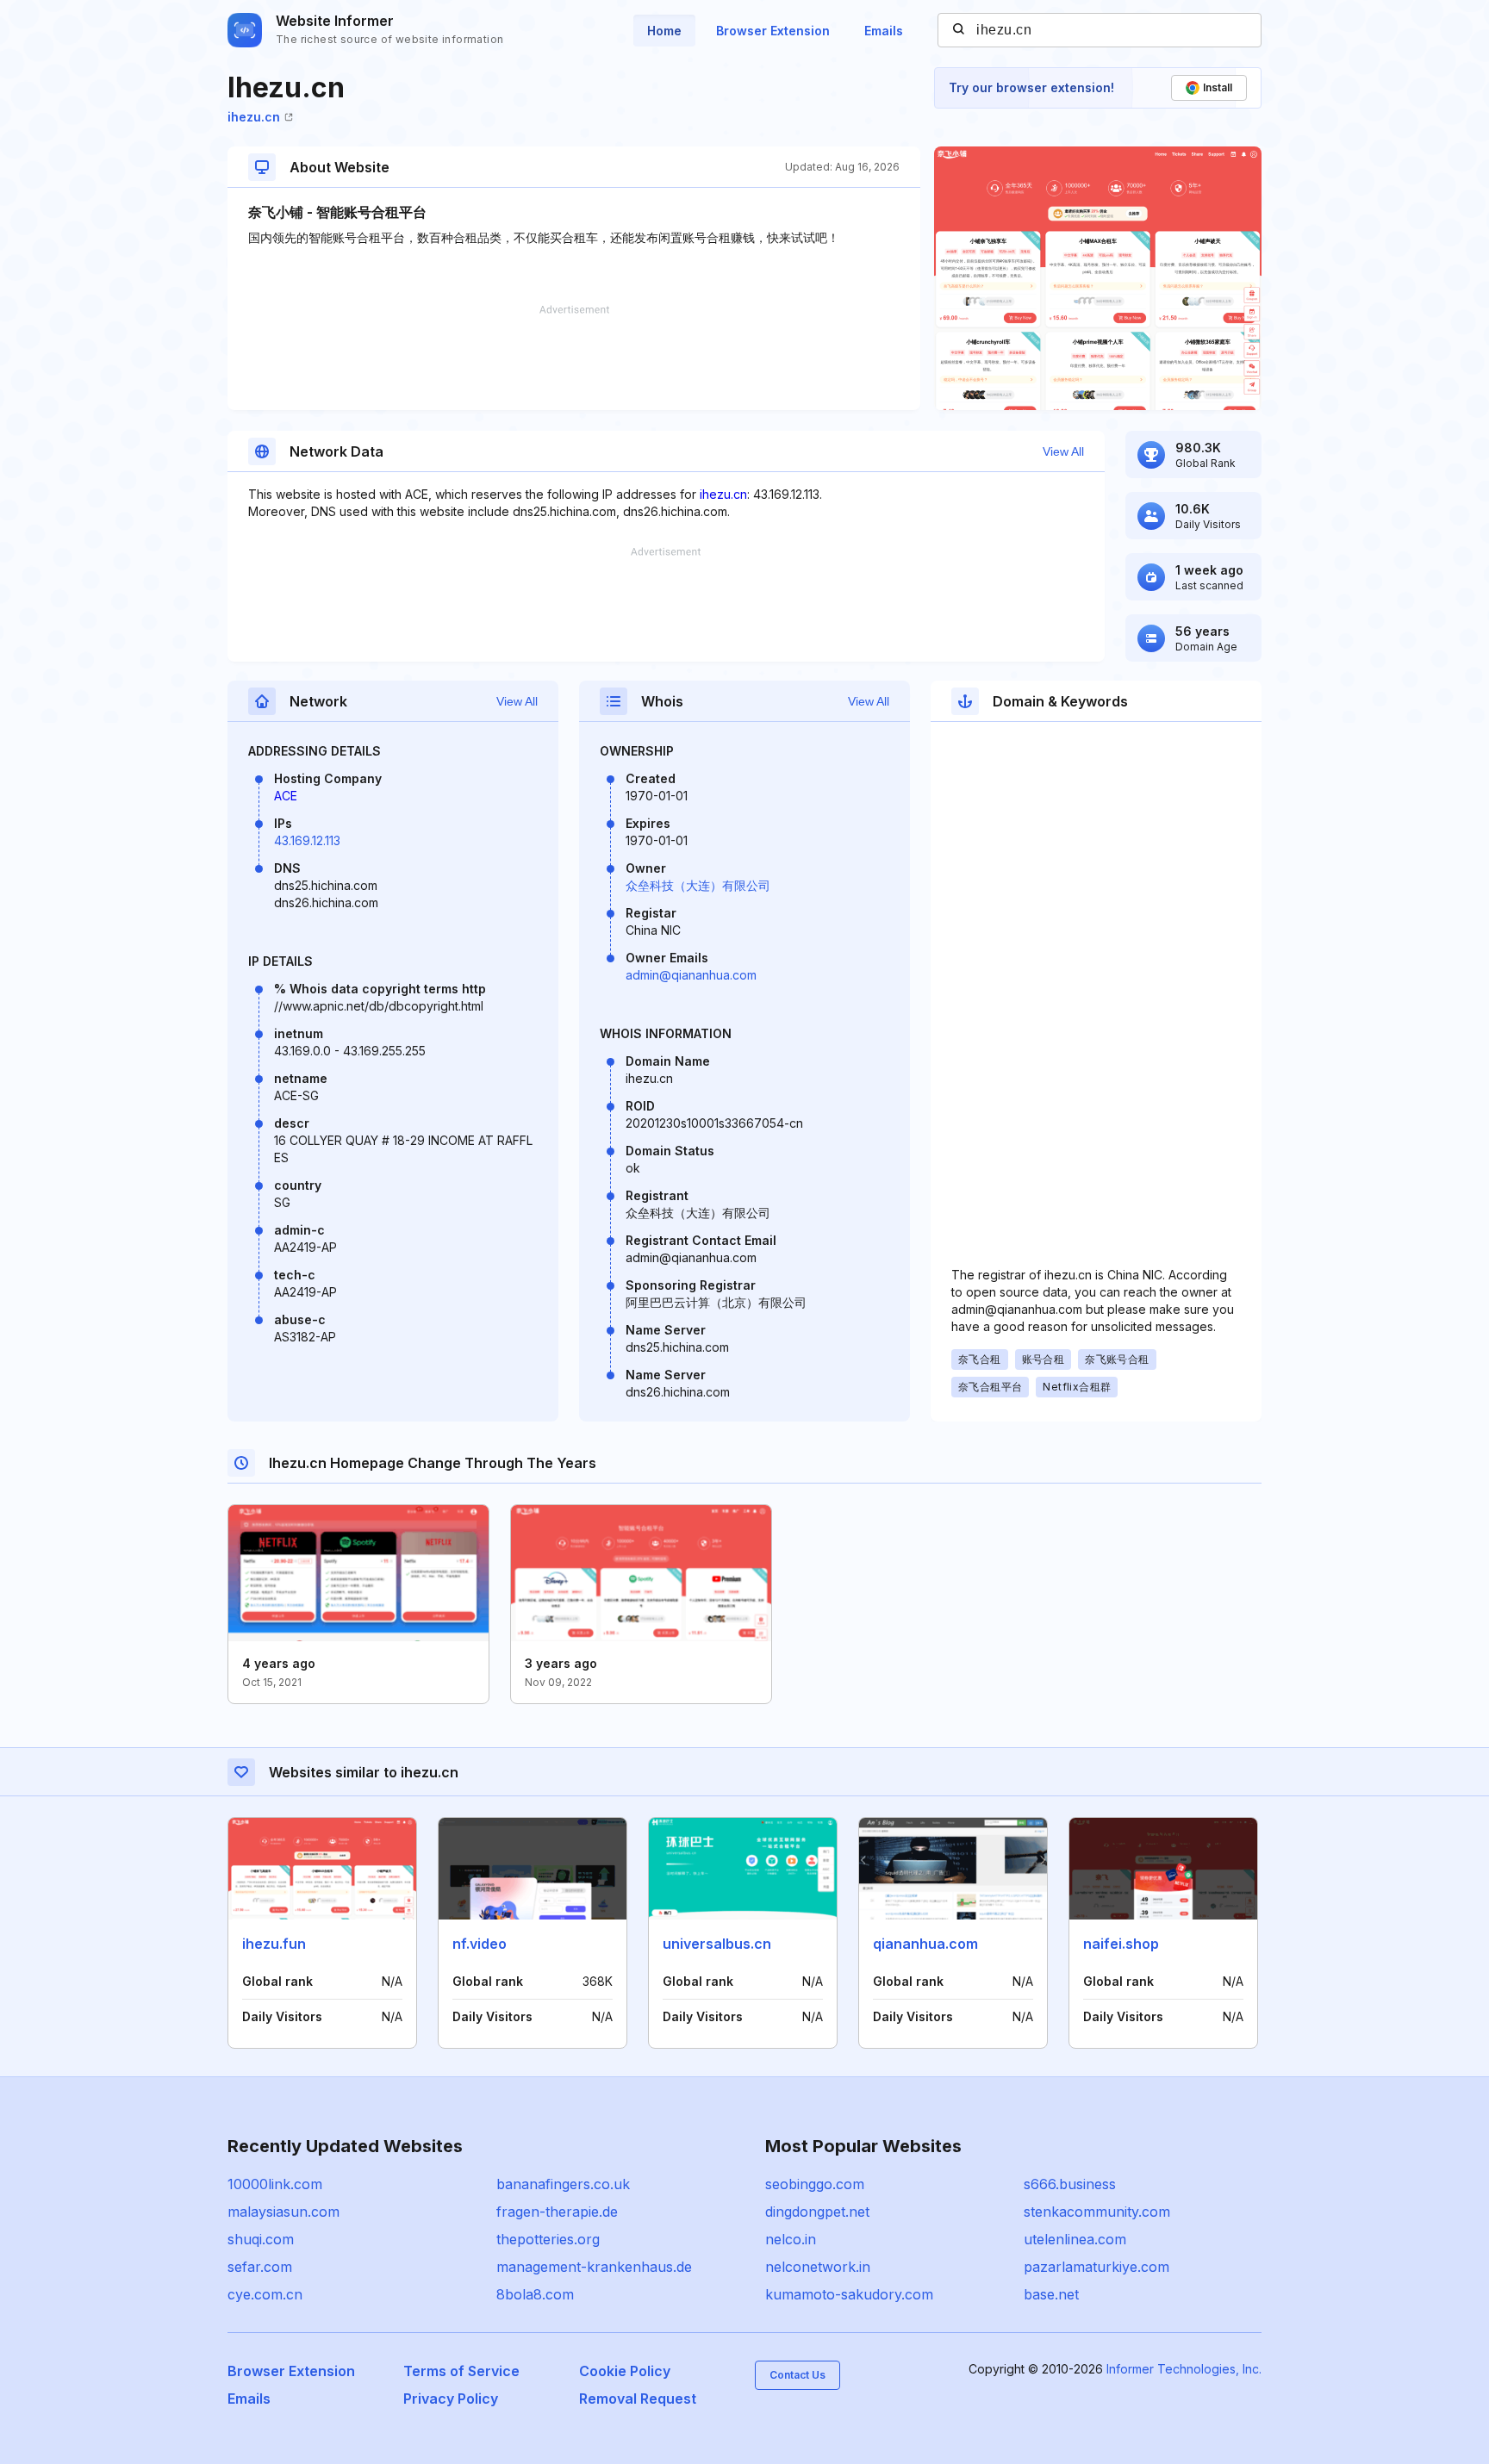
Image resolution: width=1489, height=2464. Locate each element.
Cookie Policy (625, 2371)
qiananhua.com (925, 1944)
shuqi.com (261, 2239)
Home (664, 31)
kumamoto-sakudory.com (849, 2294)
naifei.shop (1121, 1944)
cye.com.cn (265, 2294)
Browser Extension (773, 31)
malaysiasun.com (283, 2212)
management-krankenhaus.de (594, 2267)
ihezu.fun (274, 1944)
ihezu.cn (254, 117)
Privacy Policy (451, 2399)
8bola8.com (535, 2294)
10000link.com (275, 2184)
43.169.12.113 (307, 840)
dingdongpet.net (817, 2212)
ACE (286, 796)
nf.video (480, 1944)
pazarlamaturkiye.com (1097, 2267)
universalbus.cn (717, 1944)
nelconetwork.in (818, 2267)
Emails (884, 31)
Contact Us (797, 2375)
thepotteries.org (548, 2239)
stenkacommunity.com (1097, 2212)
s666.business (1070, 2184)
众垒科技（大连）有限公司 (698, 885)
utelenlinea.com (1075, 2239)
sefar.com (260, 2267)
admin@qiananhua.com (691, 975)
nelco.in (791, 2239)
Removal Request (638, 2399)
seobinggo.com (815, 2184)
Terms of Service (461, 2371)
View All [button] (1063, 451)
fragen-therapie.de (557, 2212)
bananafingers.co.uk (563, 2184)
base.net (1051, 2294)
